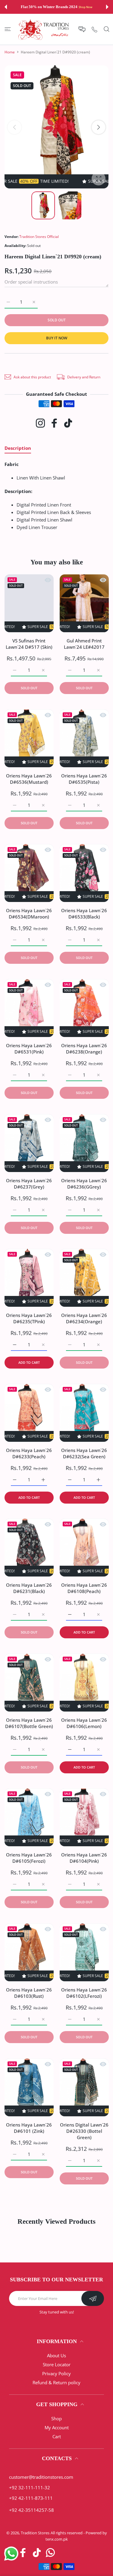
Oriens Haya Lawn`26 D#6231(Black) (29, 1588)
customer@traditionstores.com (41, 2477)
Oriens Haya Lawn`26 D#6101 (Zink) (29, 2128)
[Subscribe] (93, 2298)
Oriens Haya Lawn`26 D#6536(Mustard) (29, 779)
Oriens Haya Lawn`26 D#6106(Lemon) (84, 1723)
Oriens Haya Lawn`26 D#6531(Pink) (29, 1049)
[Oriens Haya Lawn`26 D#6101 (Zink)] (29, 2087)
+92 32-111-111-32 (30, 2487)
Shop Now (85, 7)
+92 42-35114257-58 (31, 2510)
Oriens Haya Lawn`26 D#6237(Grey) (29, 1184)
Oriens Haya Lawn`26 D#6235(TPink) (29, 1319)
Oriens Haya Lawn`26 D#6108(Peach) (84, 1588)
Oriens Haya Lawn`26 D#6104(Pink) (84, 1858)
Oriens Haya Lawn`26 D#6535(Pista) (84, 779)
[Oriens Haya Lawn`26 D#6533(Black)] (84, 873)
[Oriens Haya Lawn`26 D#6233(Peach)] (29, 1413)
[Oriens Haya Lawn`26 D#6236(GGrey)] (84, 1143)
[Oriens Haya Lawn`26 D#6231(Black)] (29, 1548)
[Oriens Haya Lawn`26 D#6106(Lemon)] (84, 1683)
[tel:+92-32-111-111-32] (94, 29)
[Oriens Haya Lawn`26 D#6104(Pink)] (84, 1817)
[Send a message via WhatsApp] (11, 2554)
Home (10, 52)
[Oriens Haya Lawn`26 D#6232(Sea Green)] (84, 1413)
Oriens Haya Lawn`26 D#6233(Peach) (29, 1453)
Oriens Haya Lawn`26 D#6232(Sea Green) (84, 1453)
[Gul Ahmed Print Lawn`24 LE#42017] (84, 603)
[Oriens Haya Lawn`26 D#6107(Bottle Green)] (29, 1683)
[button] (6, 7)
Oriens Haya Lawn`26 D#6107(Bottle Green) (29, 1723)
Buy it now (57, 338)
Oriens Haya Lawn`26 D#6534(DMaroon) (29, 914)
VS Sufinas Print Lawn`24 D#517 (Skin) (29, 644)
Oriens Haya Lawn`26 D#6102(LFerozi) (84, 1993)
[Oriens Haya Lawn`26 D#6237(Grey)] (29, 1143)
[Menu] (8, 29)
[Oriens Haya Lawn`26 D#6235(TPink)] (29, 1278)
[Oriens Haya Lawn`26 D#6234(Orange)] (84, 1278)
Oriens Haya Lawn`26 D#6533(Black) (84, 914)
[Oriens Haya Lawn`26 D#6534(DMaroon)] (29, 873)
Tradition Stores (35, 2533)
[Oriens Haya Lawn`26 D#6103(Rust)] (29, 1952)
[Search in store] (107, 29)
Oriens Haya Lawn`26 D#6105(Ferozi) (29, 1858)
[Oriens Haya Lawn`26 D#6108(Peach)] (84, 1548)
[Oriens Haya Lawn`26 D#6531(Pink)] (29, 1008)
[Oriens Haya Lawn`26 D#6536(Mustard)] (29, 738)
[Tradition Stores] (44, 29)
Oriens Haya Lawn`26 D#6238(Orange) (84, 1049)
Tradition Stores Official (39, 237)
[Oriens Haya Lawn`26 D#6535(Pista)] (84, 738)
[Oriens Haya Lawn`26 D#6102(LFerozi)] (84, 1952)
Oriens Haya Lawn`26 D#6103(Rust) (29, 1993)
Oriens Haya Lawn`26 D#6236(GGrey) (84, 1184)
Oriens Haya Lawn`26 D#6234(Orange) (84, 1319)
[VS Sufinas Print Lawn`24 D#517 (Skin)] (29, 603)
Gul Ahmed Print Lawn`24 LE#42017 (84, 644)
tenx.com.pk (57, 2539)
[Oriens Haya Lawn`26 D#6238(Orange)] (84, 1008)
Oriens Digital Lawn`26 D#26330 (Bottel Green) (84, 2131)
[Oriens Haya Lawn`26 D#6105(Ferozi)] (29, 1817)
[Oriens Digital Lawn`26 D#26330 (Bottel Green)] (84, 2087)
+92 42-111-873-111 (31, 2498)
